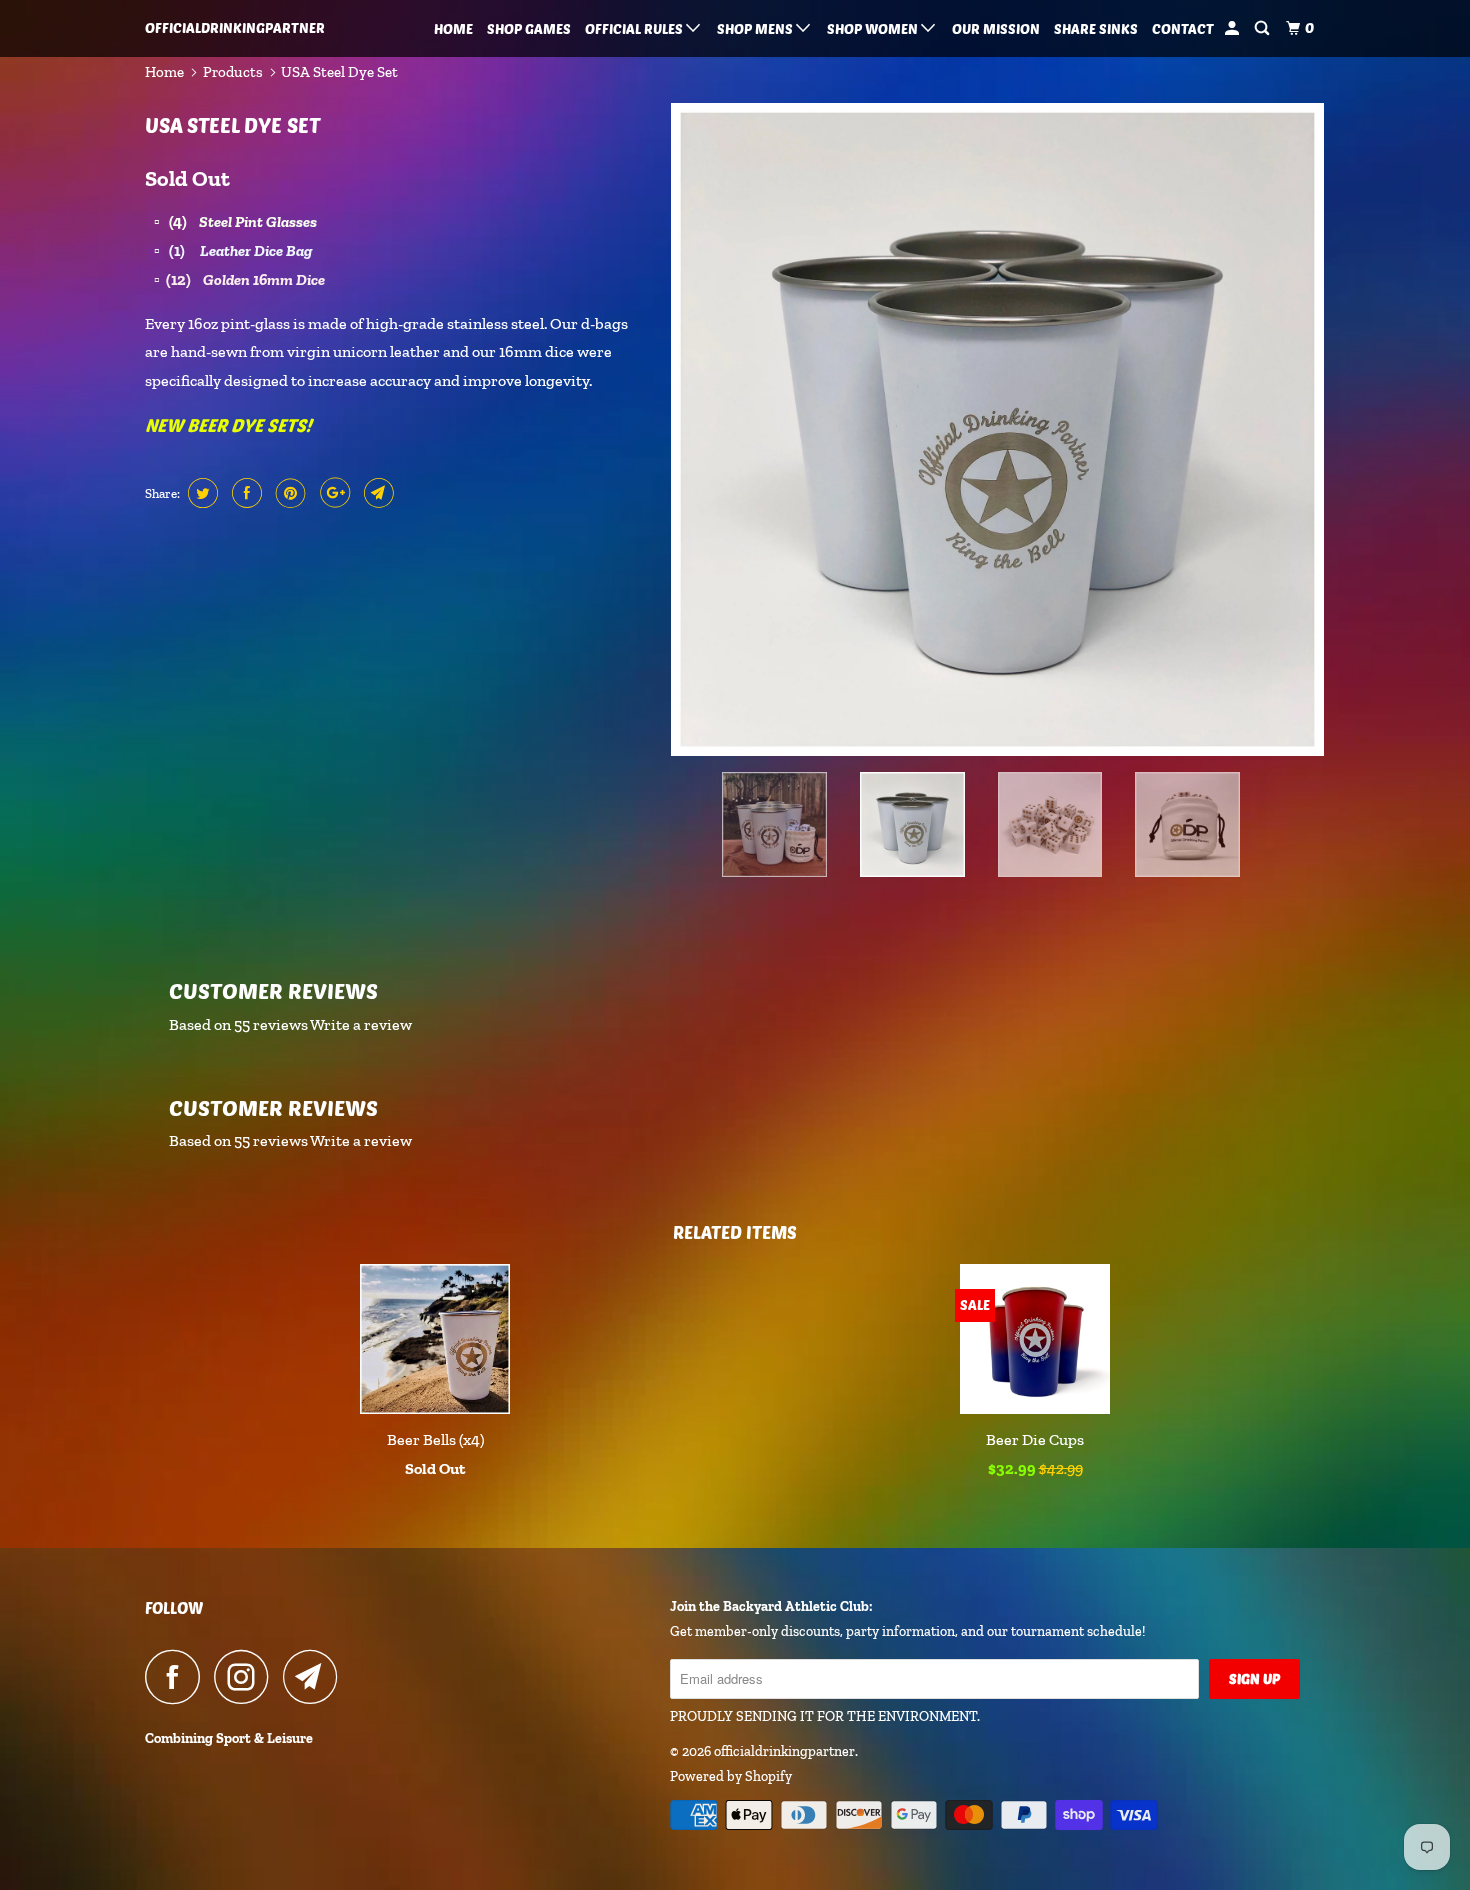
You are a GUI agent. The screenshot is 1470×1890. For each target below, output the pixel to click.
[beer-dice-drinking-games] (997, 429)
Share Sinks (1096, 28)
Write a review (361, 1024)
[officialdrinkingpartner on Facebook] (178, 1676)
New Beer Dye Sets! (228, 425)
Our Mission (996, 28)
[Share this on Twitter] (200, 493)
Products (233, 72)
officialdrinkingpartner (235, 27)
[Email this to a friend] (376, 493)
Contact (1183, 28)
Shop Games (529, 28)
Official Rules (635, 28)
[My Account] (1233, 28)
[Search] (1263, 28)
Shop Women (874, 28)
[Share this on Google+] (332, 493)
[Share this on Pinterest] (288, 493)
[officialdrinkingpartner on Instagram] (247, 1676)
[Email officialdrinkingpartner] (316, 1676)
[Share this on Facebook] (244, 493)
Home (453, 28)
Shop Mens (756, 28)
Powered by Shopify (731, 1776)
